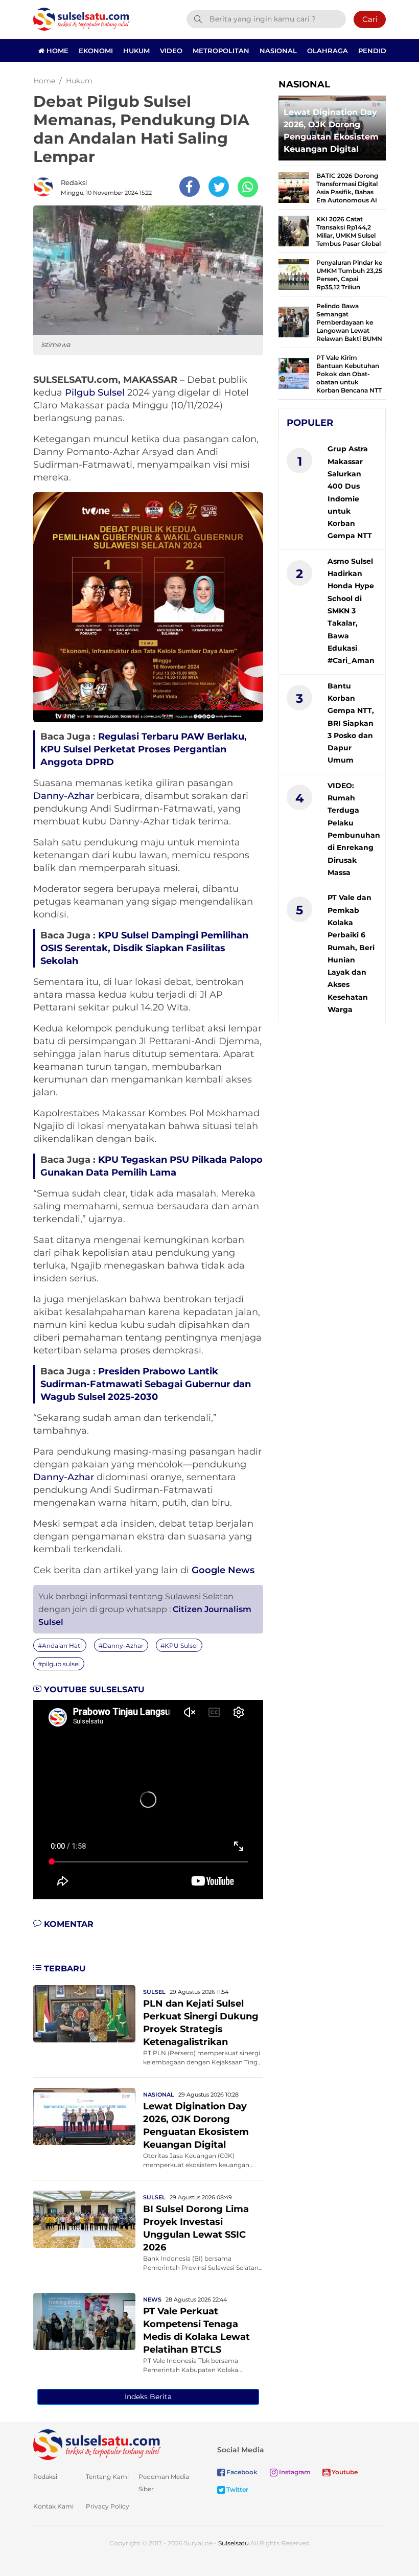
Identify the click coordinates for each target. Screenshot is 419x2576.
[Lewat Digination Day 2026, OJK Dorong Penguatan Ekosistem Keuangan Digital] (84, 2116)
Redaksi (74, 182)
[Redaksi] (46, 187)
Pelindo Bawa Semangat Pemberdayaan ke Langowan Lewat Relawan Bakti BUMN (349, 322)
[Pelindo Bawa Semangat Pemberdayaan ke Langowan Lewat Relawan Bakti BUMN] (294, 321)
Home (56, 51)
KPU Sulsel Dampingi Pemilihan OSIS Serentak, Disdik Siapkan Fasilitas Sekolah (144, 948)
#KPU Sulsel (179, 1646)
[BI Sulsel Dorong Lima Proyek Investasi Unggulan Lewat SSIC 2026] (84, 2218)
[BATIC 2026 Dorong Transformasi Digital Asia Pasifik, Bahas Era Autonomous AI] (294, 187)
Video (171, 51)
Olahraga (328, 51)
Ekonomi (96, 51)
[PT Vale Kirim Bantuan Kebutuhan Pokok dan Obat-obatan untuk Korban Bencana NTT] (294, 373)
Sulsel (154, 1992)
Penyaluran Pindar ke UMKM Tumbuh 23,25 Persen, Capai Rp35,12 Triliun (349, 275)
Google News (223, 1570)
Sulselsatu (234, 2543)
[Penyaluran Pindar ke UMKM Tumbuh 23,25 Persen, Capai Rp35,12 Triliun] (294, 274)
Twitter (237, 2489)
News (152, 2299)
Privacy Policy (108, 2506)
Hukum (136, 51)
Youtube (344, 2472)
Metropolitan (221, 51)
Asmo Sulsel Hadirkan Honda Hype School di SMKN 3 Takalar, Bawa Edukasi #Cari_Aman (351, 611)
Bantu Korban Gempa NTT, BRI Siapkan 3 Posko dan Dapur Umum (351, 723)
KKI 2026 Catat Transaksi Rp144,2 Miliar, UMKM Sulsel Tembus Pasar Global (348, 231)
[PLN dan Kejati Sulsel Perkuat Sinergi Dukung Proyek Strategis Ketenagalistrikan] (84, 2013)
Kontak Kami (53, 2506)
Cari (370, 19)
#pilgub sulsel (59, 1664)
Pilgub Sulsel (95, 393)
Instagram (294, 2472)
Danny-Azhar (64, 796)
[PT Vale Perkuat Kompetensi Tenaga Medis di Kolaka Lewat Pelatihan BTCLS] (84, 2321)
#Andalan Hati (60, 1646)
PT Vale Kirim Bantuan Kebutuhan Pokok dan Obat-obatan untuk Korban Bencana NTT (349, 374)
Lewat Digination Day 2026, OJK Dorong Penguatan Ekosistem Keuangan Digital (331, 131)
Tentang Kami (107, 2477)
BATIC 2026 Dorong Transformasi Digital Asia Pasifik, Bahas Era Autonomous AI (347, 188)
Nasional (278, 51)
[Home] (82, 19)
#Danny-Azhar (121, 1646)
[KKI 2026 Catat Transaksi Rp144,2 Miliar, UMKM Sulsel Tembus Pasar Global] (294, 230)
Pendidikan (381, 51)
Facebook (241, 2472)
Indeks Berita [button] (148, 2397)
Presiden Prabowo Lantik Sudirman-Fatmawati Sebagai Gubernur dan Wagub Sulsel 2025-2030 (146, 1384)
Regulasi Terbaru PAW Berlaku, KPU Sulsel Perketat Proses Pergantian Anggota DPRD (144, 749)
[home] (97, 2444)
